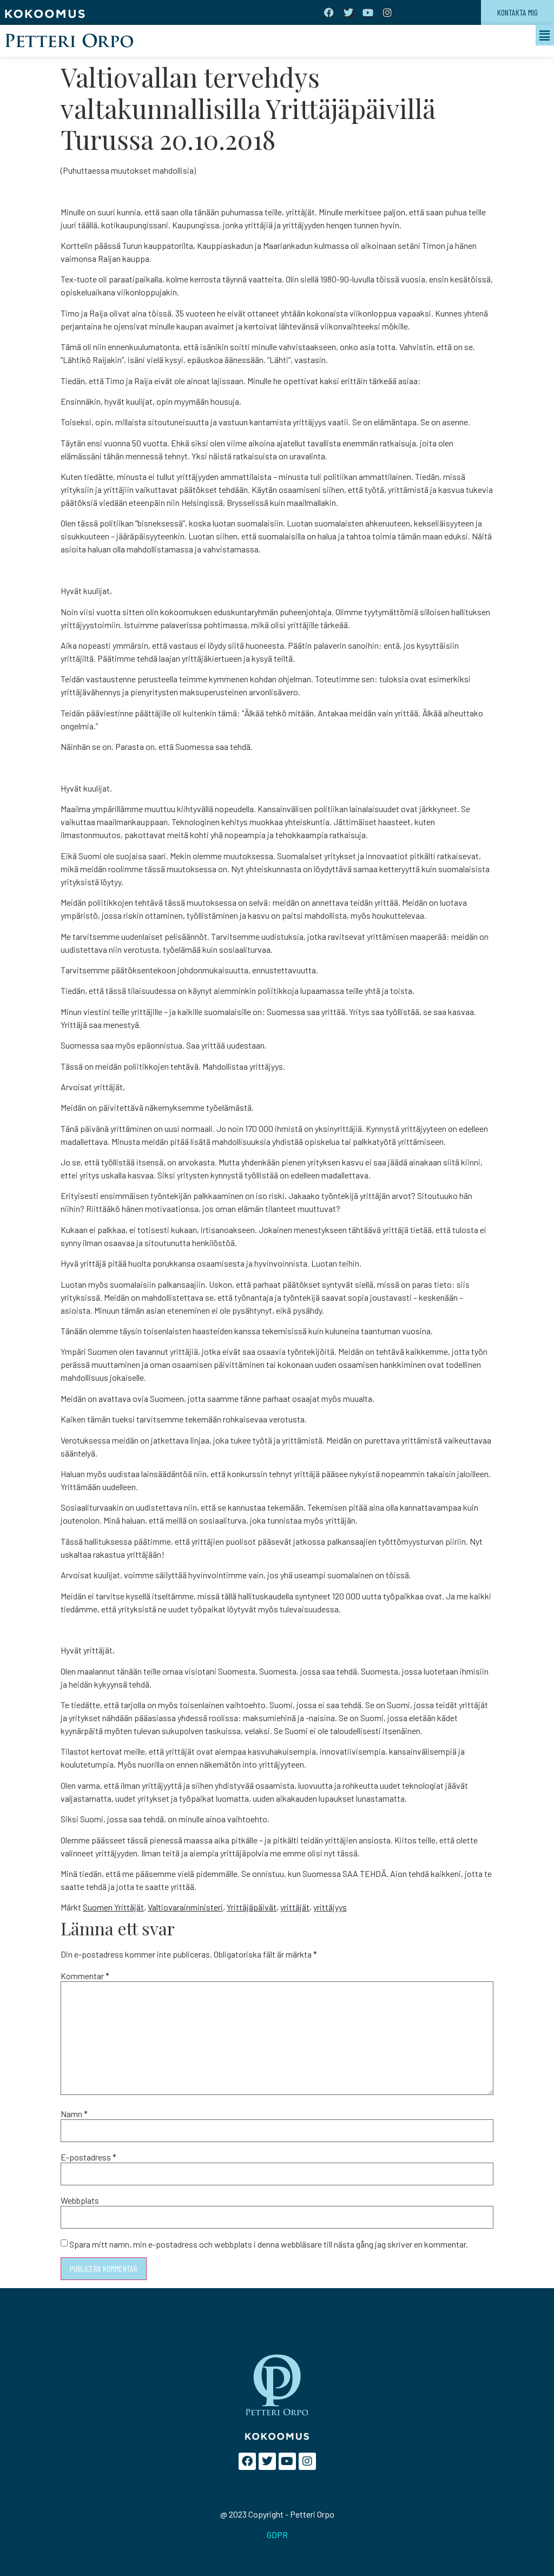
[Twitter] (348, 12)
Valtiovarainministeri (185, 1907)
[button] (545, 35)
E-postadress (88, 2157)
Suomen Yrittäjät (113, 1907)
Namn (74, 2114)
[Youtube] (368, 12)
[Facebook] (329, 12)
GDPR (277, 2535)
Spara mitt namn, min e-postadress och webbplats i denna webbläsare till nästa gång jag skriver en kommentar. (269, 2244)
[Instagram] (387, 12)
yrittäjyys (330, 1907)
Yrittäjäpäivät (252, 1907)
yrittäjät (295, 1907)
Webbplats (80, 2201)
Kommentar (85, 1976)
